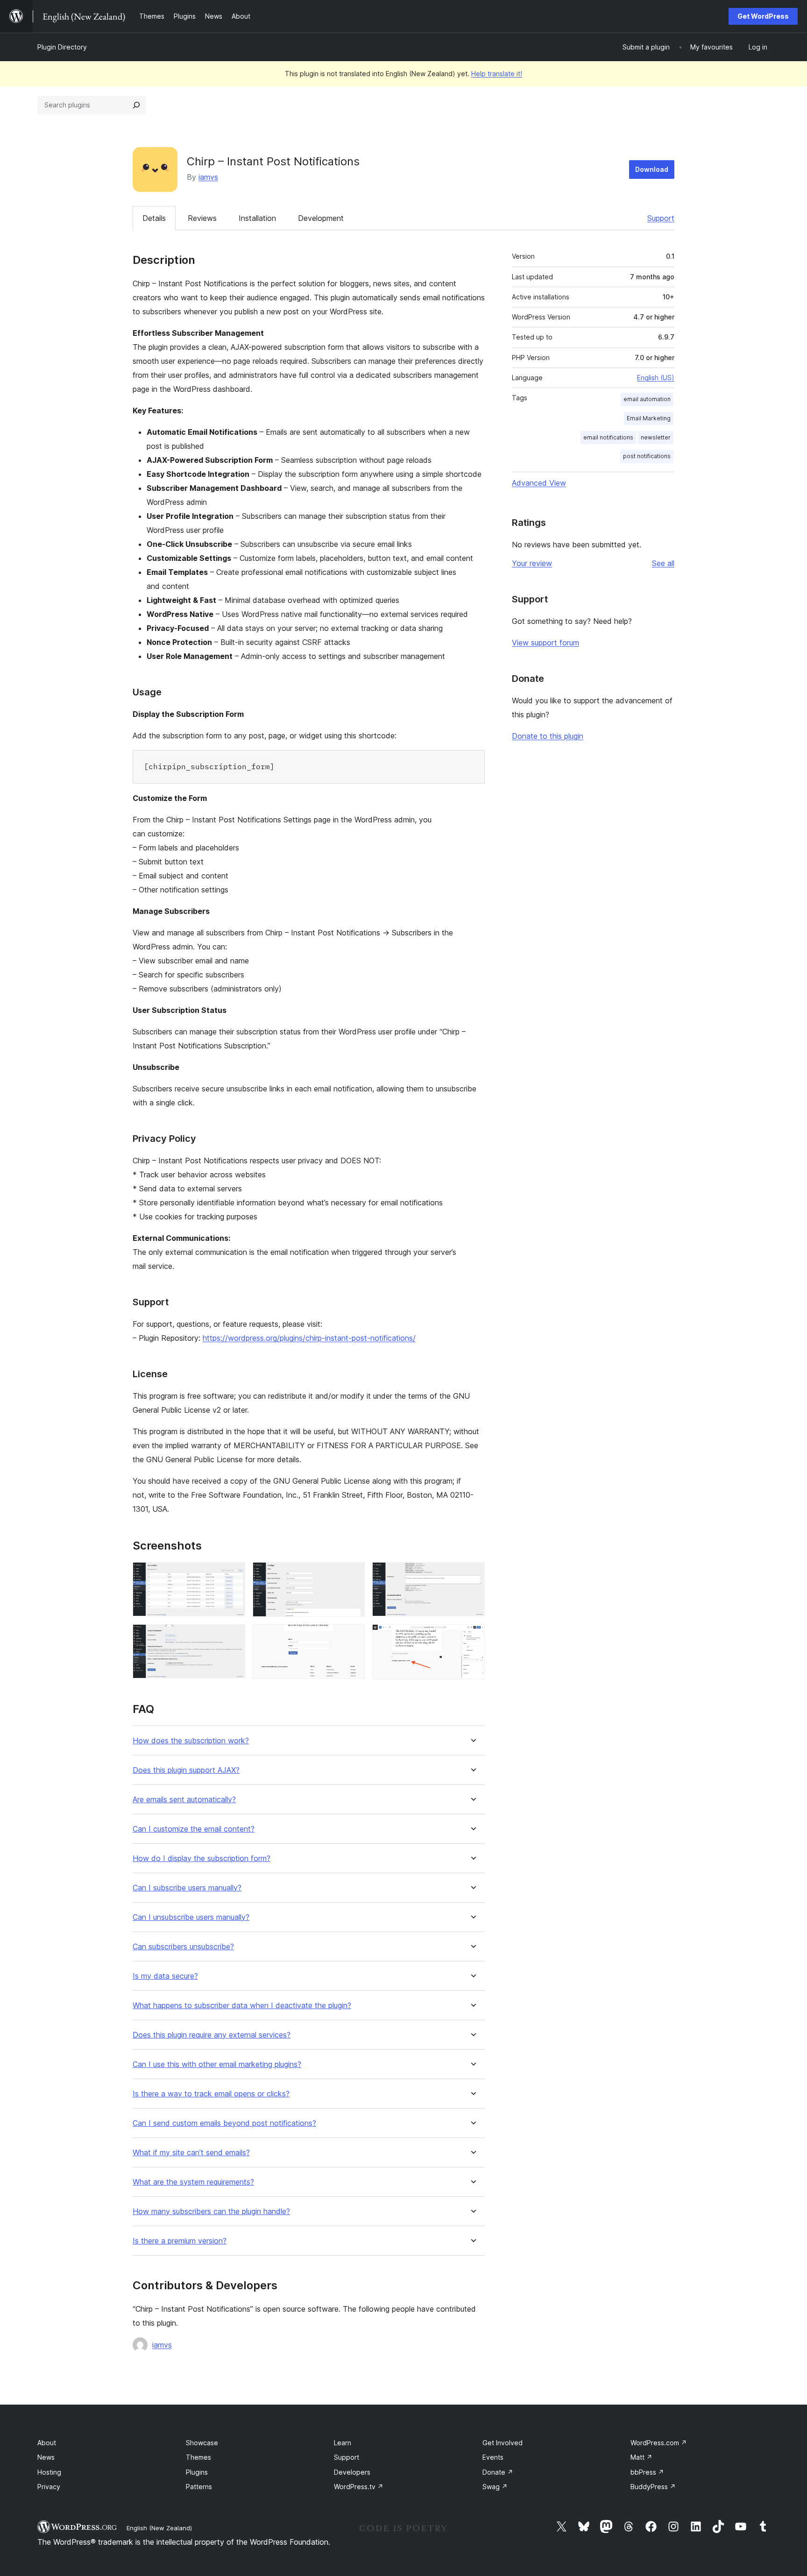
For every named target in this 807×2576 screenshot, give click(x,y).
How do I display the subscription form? (202, 1858)
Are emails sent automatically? (184, 1800)
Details (154, 218)
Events (493, 2457)
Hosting (49, 2472)
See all (663, 563)
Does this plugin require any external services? (212, 2035)
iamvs (208, 177)
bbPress (647, 2472)
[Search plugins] (136, 105)
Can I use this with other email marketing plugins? (217, 2064)
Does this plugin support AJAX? (186, 1770)
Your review (532, 563)
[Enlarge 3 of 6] (472, 1575)
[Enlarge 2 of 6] (352, 1575)
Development (321, 218)
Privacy (49, 2487)
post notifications (647, 456)
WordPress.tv (359, 2487)
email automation (647, 399)
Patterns (199, 2487)
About (47, 2443)
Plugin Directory (62, 47)
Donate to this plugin (548, 736)
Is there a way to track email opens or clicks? (211, 2094)
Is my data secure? (165, 1976)
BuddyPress (653, 2487)
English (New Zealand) (159, 2528)
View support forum (545, 643)
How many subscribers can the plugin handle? (211, 2212)
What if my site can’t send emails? (191, 2153)
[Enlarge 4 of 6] (233, 1637)
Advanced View (539, 483)
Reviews (202, 218)
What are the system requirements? (193, 2182)
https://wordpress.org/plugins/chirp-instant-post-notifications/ (309, 1338)
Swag (495, 2487)
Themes (198, 2457)
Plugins (197, 2472)
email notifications (608, 437)
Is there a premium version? (180, 2241)
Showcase (202, 2443)
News (46, 2457)
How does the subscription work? (191, 1741)
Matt (641, 2457)
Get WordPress (763, 16)
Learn (343, 2443)
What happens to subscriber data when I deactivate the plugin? (242, 2006)
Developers (352, 2472)
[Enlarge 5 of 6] (352, 1637)
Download (652, 169)
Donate (498, 2472)
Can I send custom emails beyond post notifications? (224, 2123)
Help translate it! (497, 74)
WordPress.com (659, 2443)
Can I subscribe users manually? (187, 1888)
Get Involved (503, 2443)
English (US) (656, 378)
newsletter (656, 437)
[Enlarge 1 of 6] (233, 1575)
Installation (257, 218)
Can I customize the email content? (194, 1829)
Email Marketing (649, 418)
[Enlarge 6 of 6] (472, 1637)
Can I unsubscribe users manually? (191, 1917)
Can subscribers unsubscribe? (183, 1947)
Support (661, 218)
